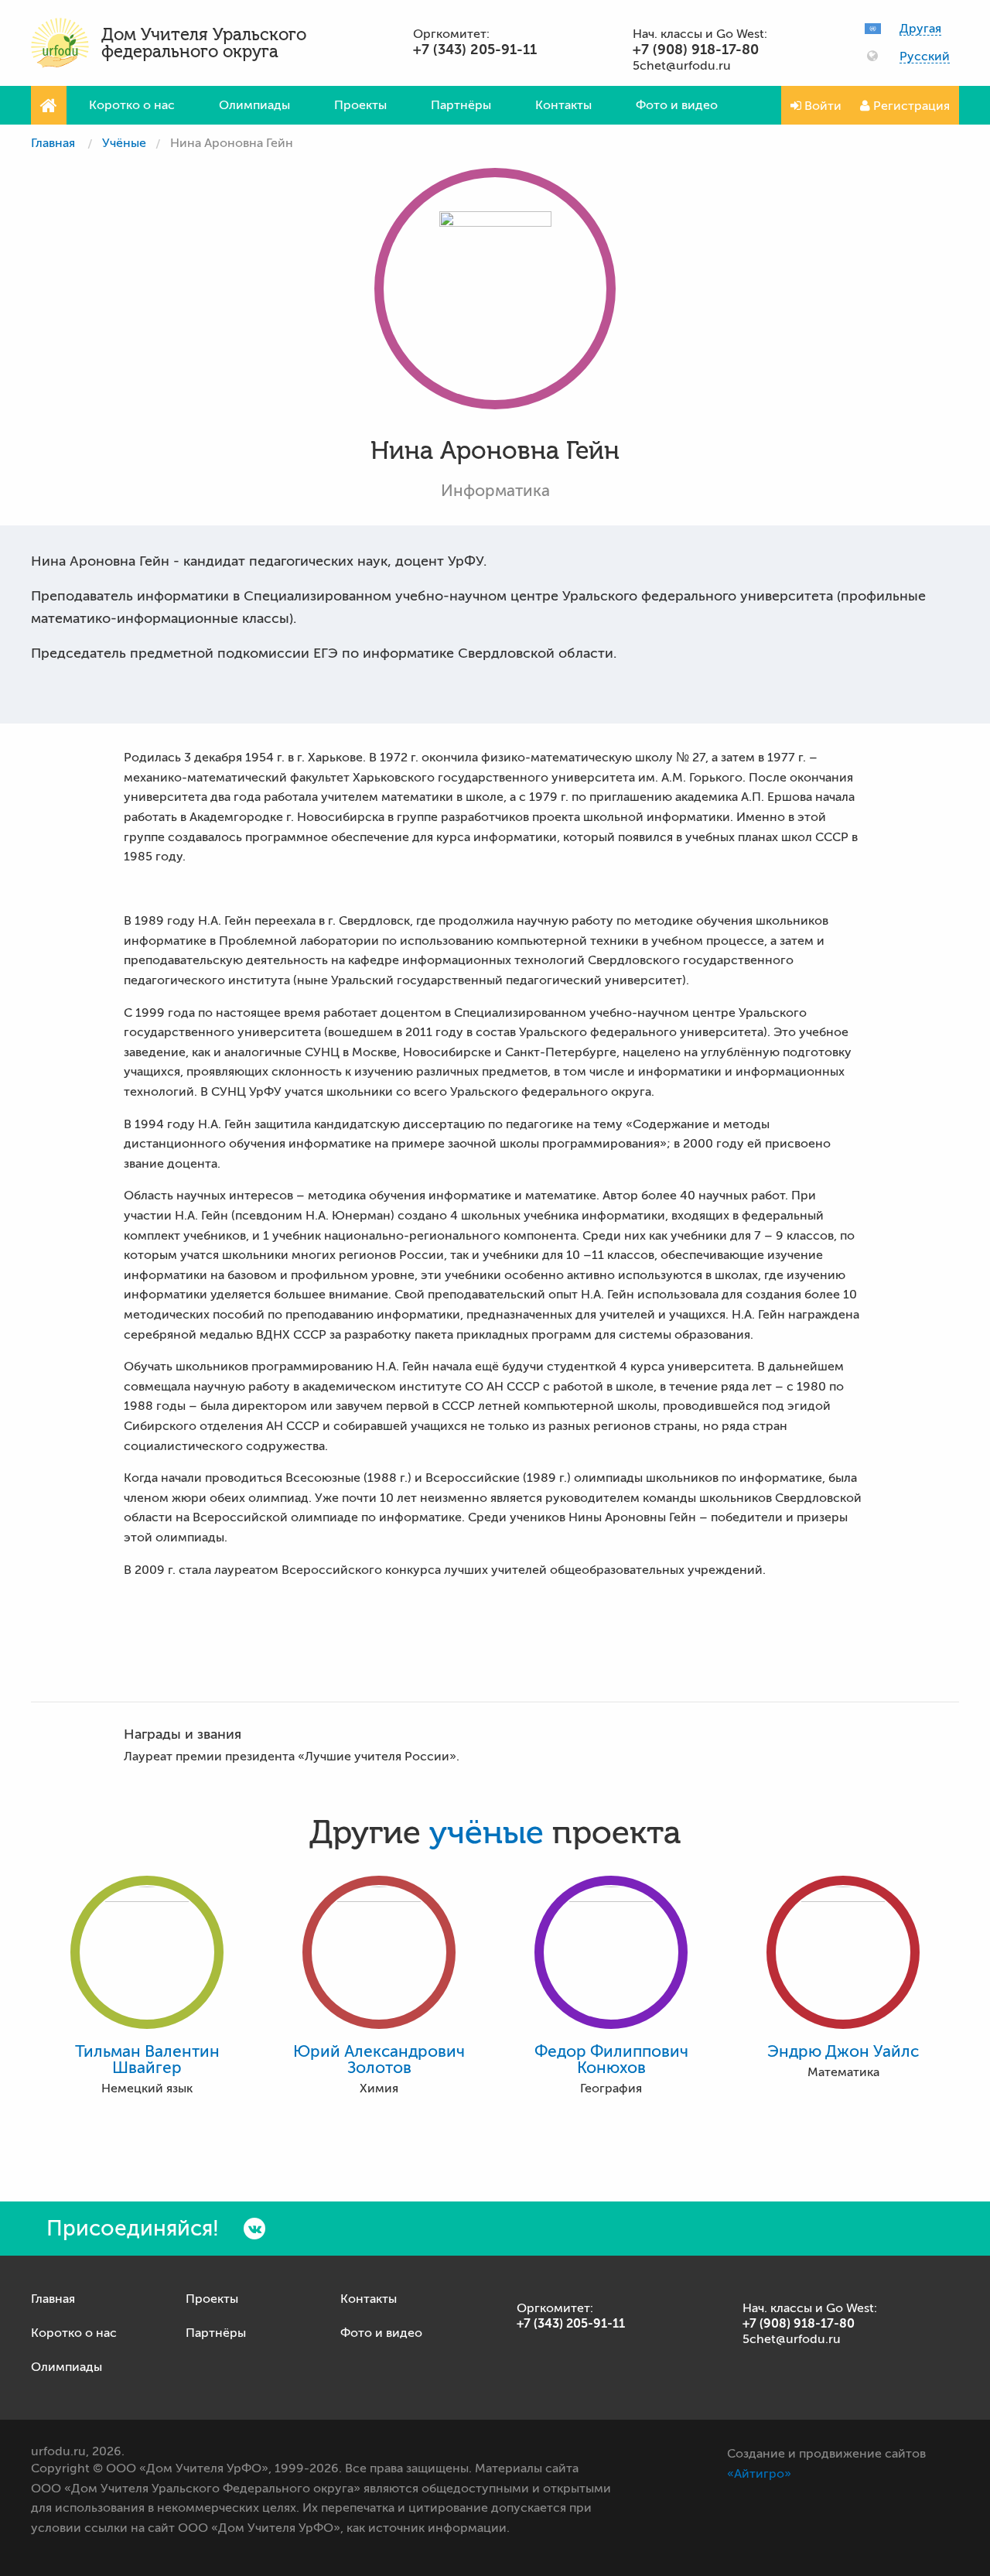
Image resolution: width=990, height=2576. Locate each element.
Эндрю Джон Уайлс (843, 2052)
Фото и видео (677, 105)
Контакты (563, 105)
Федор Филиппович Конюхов (611, 2060)
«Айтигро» (759, 2474)
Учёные (124, 143)
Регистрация (910, 106)
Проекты (360, 105)
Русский (925, 57)
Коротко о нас (132, 105)
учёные (486, 1833)
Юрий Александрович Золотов (379, 2060)
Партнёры (461, 105)
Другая (920, 29)
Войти (821, 106)
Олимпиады (254, 105)
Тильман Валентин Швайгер (147, 2060)
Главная (53, 143)
